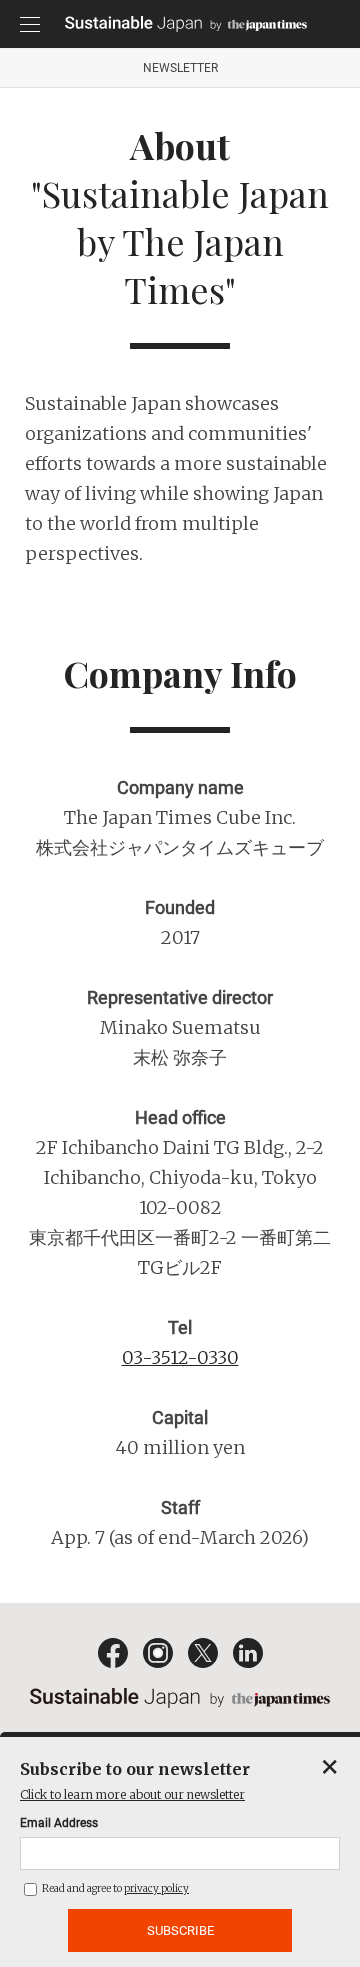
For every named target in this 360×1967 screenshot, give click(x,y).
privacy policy (156, 1888)
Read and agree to (114, 1888)
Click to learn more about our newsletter (132, 1794)
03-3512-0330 (180, 1357)
